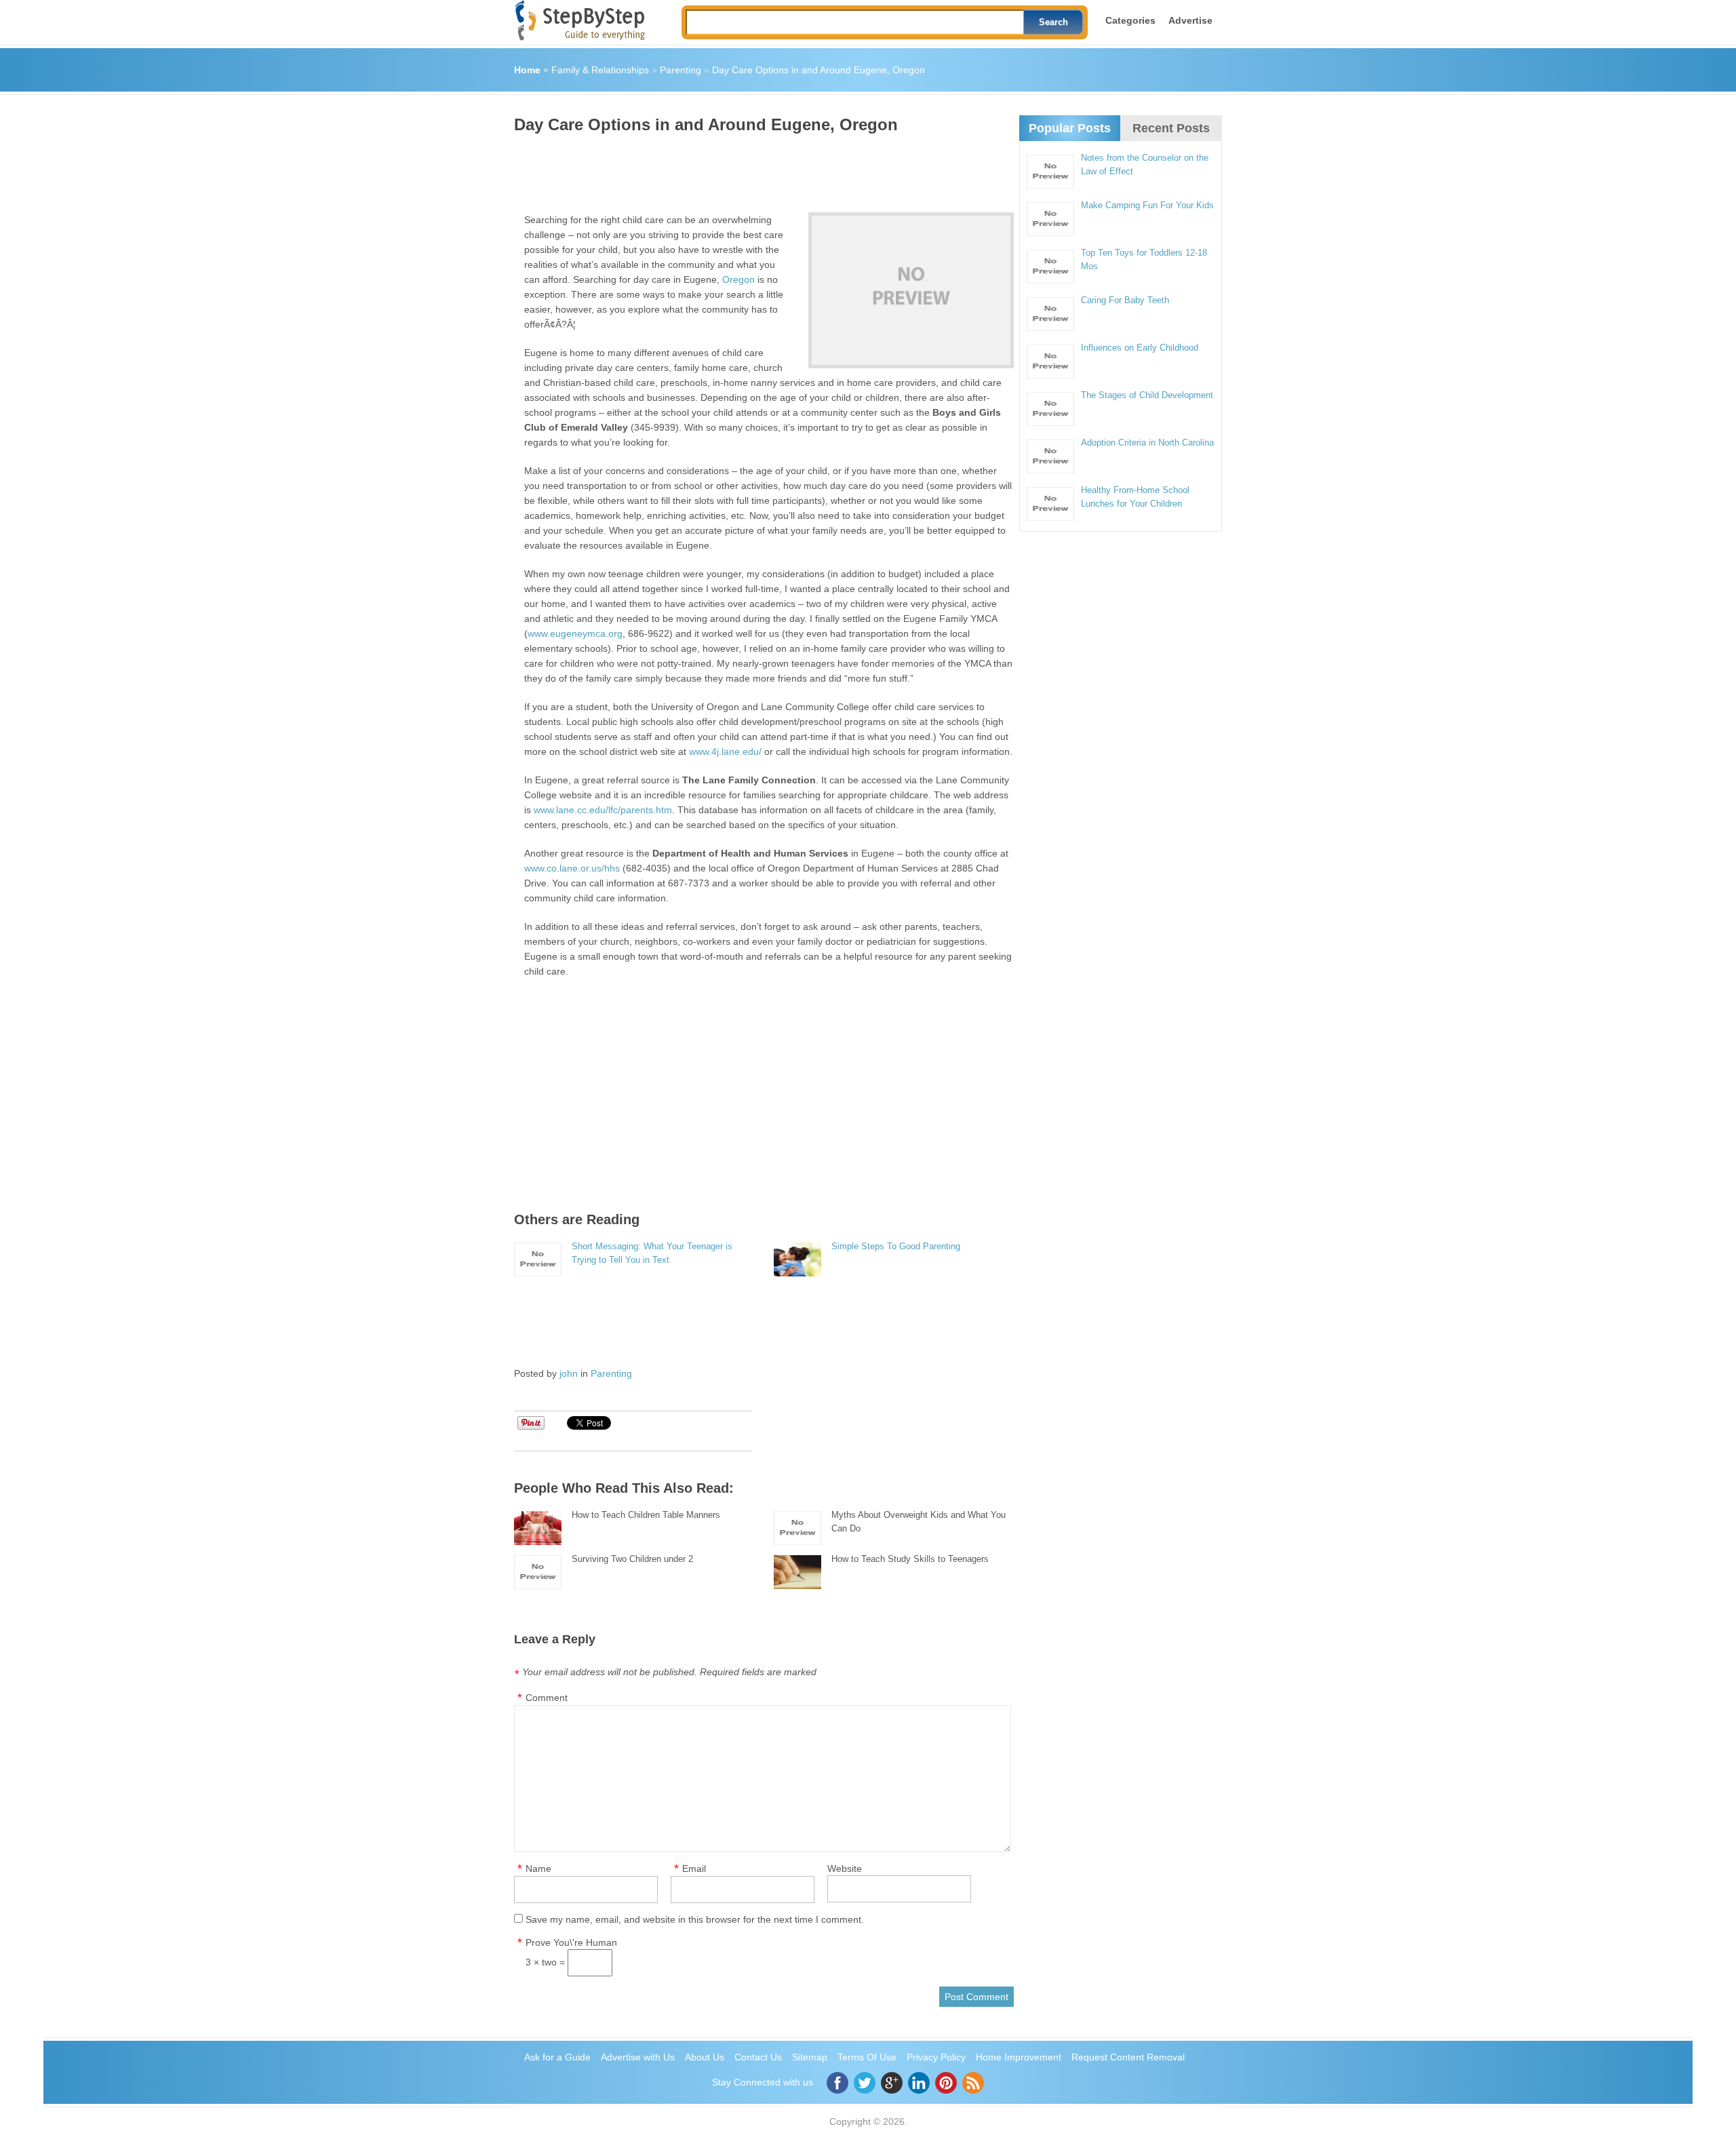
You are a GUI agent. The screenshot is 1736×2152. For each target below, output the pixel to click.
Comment (547, 1698)
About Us (705, 2057)
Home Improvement (1019, 2057)
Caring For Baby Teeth (1125, 300)
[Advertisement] (761, 168)
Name (538, 1869)
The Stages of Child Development (1147, 395)
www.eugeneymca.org (575, 633)
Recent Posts (1171, 128)
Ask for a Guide (557, 2057)
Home (527, 70)
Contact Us (758, 2057)
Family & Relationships (600, 70)
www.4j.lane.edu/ (725, 751)
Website (845, 1869)
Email (694, 1869)
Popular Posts (1070, 128)
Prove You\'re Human (571, 1942)
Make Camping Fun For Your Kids (1147, 205)
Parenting (680, 70)
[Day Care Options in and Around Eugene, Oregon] (911, 290)
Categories (1130, 20)
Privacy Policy (936, 2057)
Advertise (1190, 20)
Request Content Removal (1128, 2057)
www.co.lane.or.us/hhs (572, 868)
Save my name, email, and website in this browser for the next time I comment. (695, 1919)
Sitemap (810, 2057)
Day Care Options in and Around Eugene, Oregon (818, 70)
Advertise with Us (638, 2057)
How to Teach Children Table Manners (646, 1515)
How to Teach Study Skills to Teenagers (910, 1559)
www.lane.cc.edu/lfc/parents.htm (603, 810)
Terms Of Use (867, 2057)
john (569, 1373)
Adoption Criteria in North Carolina (1147, 443)
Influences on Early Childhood (1140, 348)
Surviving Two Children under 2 (632, 1559)
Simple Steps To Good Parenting (896, 1246)
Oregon (738, 279)
